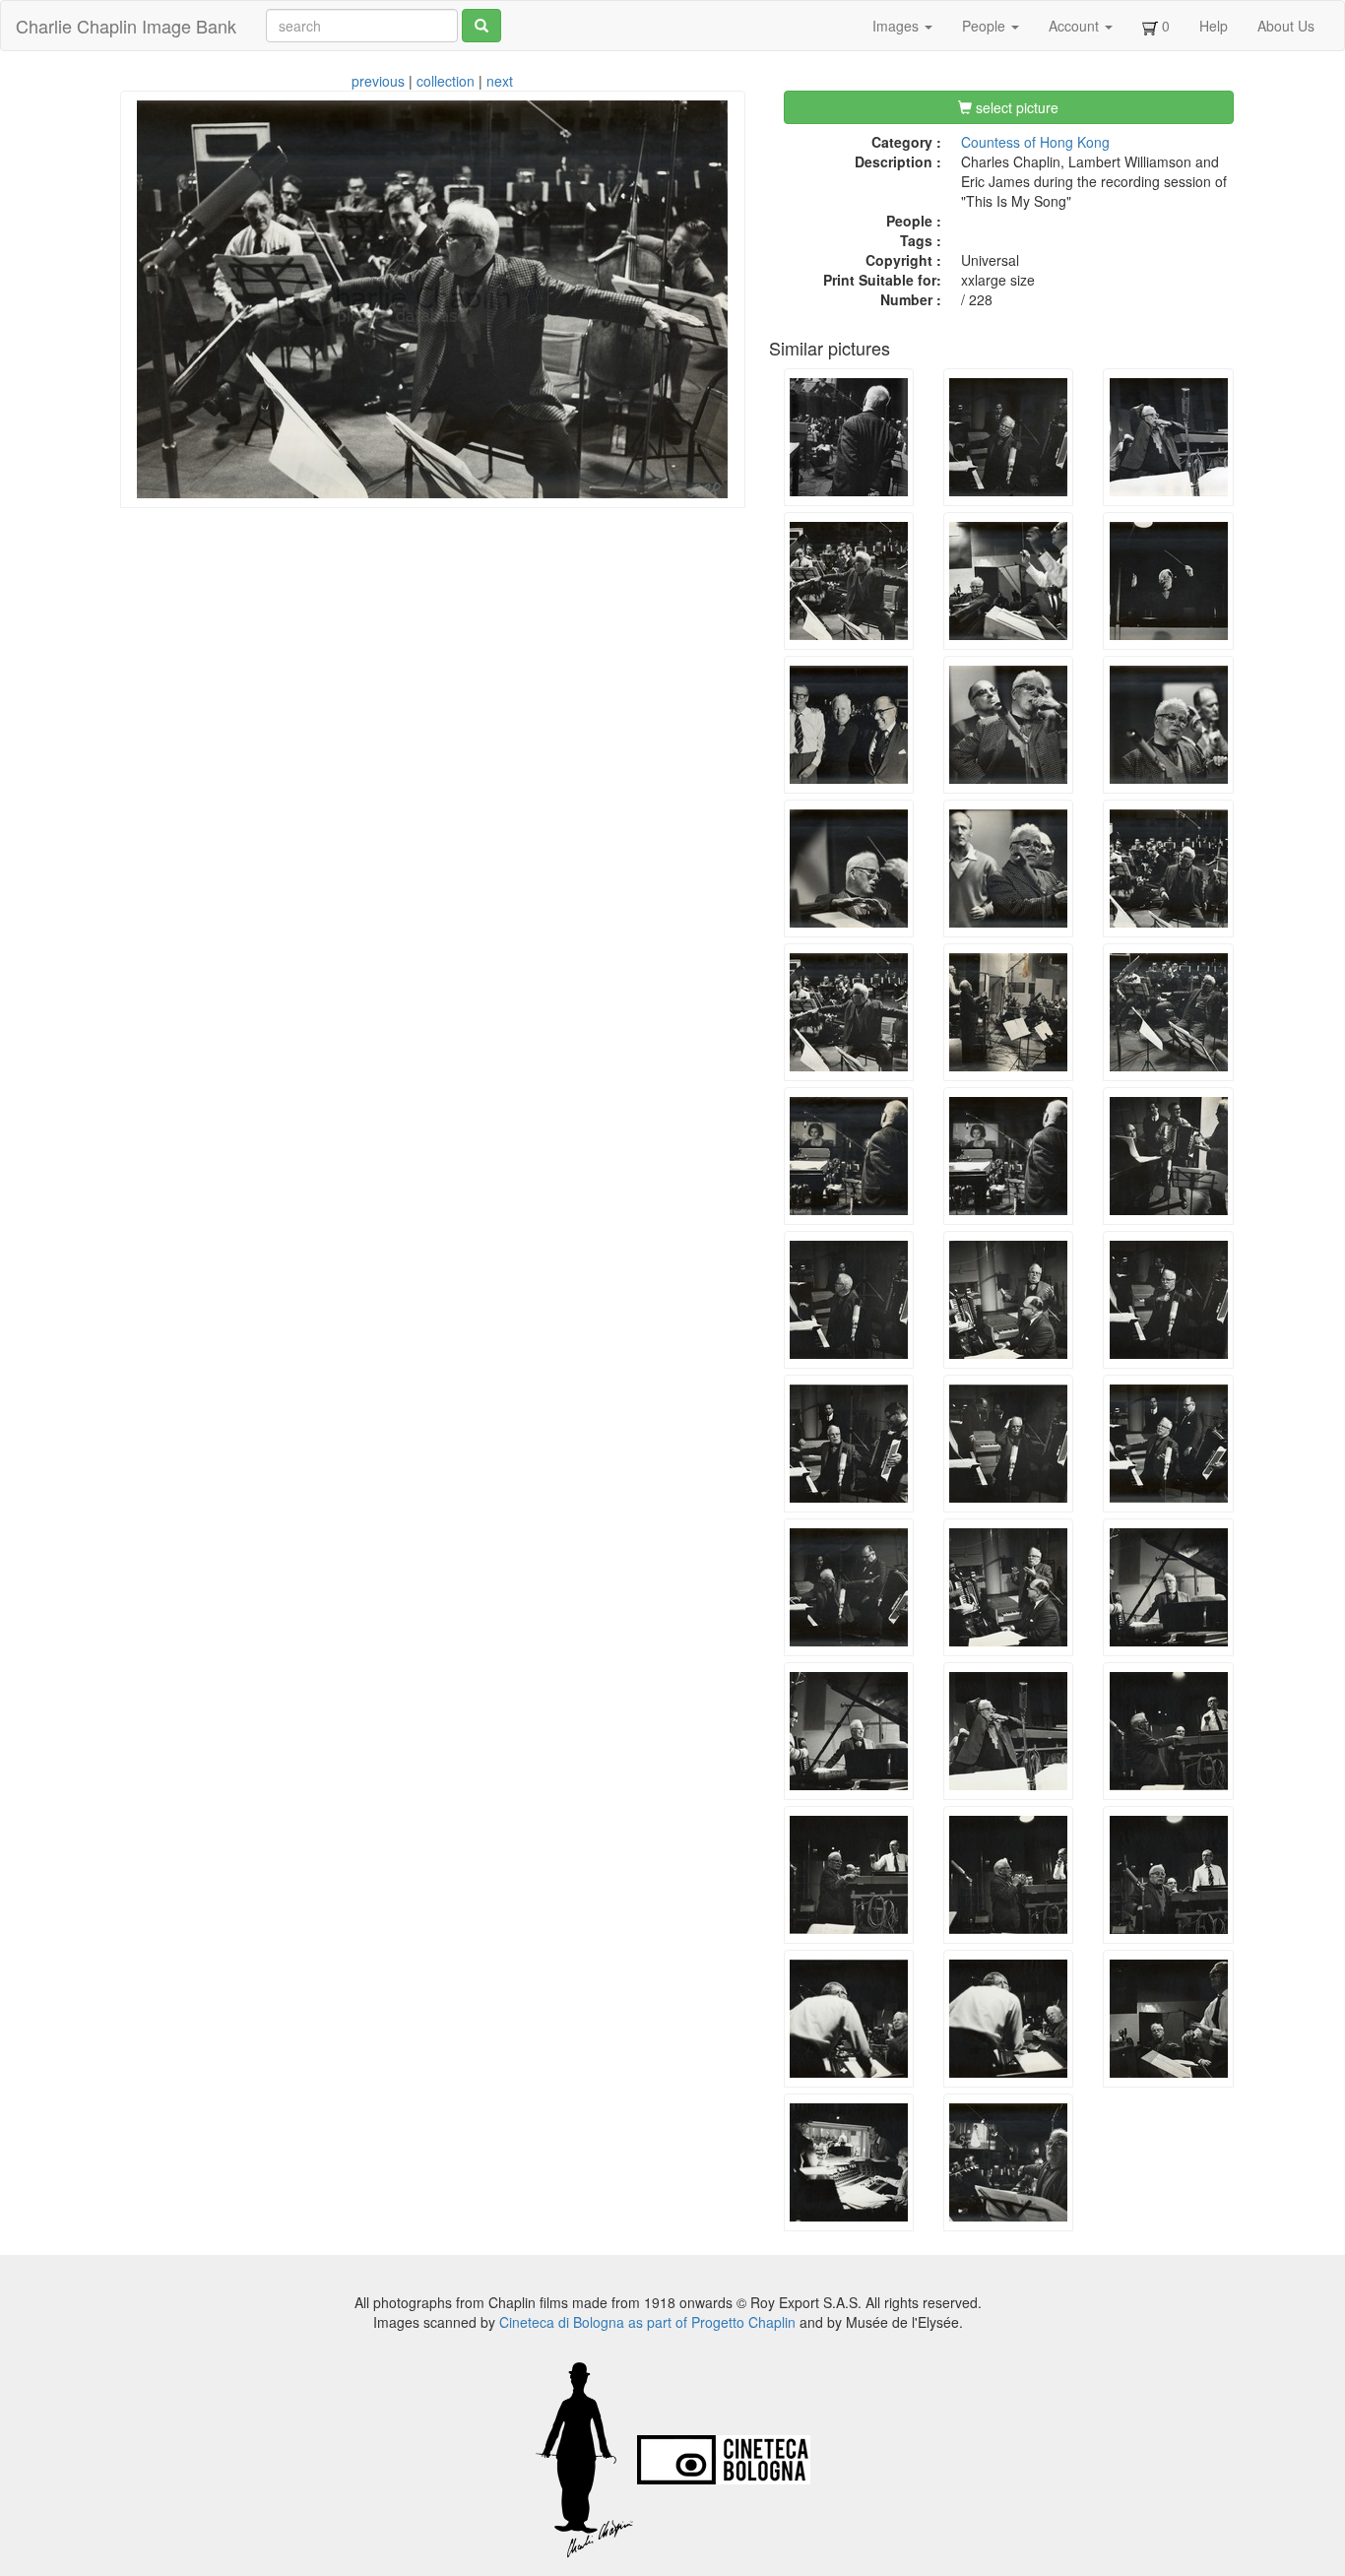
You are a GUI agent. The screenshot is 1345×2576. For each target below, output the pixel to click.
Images (897, 26)
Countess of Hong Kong (1035, 142)
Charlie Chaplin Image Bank (126, 26)
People (986, 26)
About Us (1286, 26)
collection (446, 81)
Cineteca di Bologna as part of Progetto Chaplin (647, 2322)
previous (378, 81)
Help (1214, 26)
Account (1076, 26)
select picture (1015, 107)
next (500, 81)
